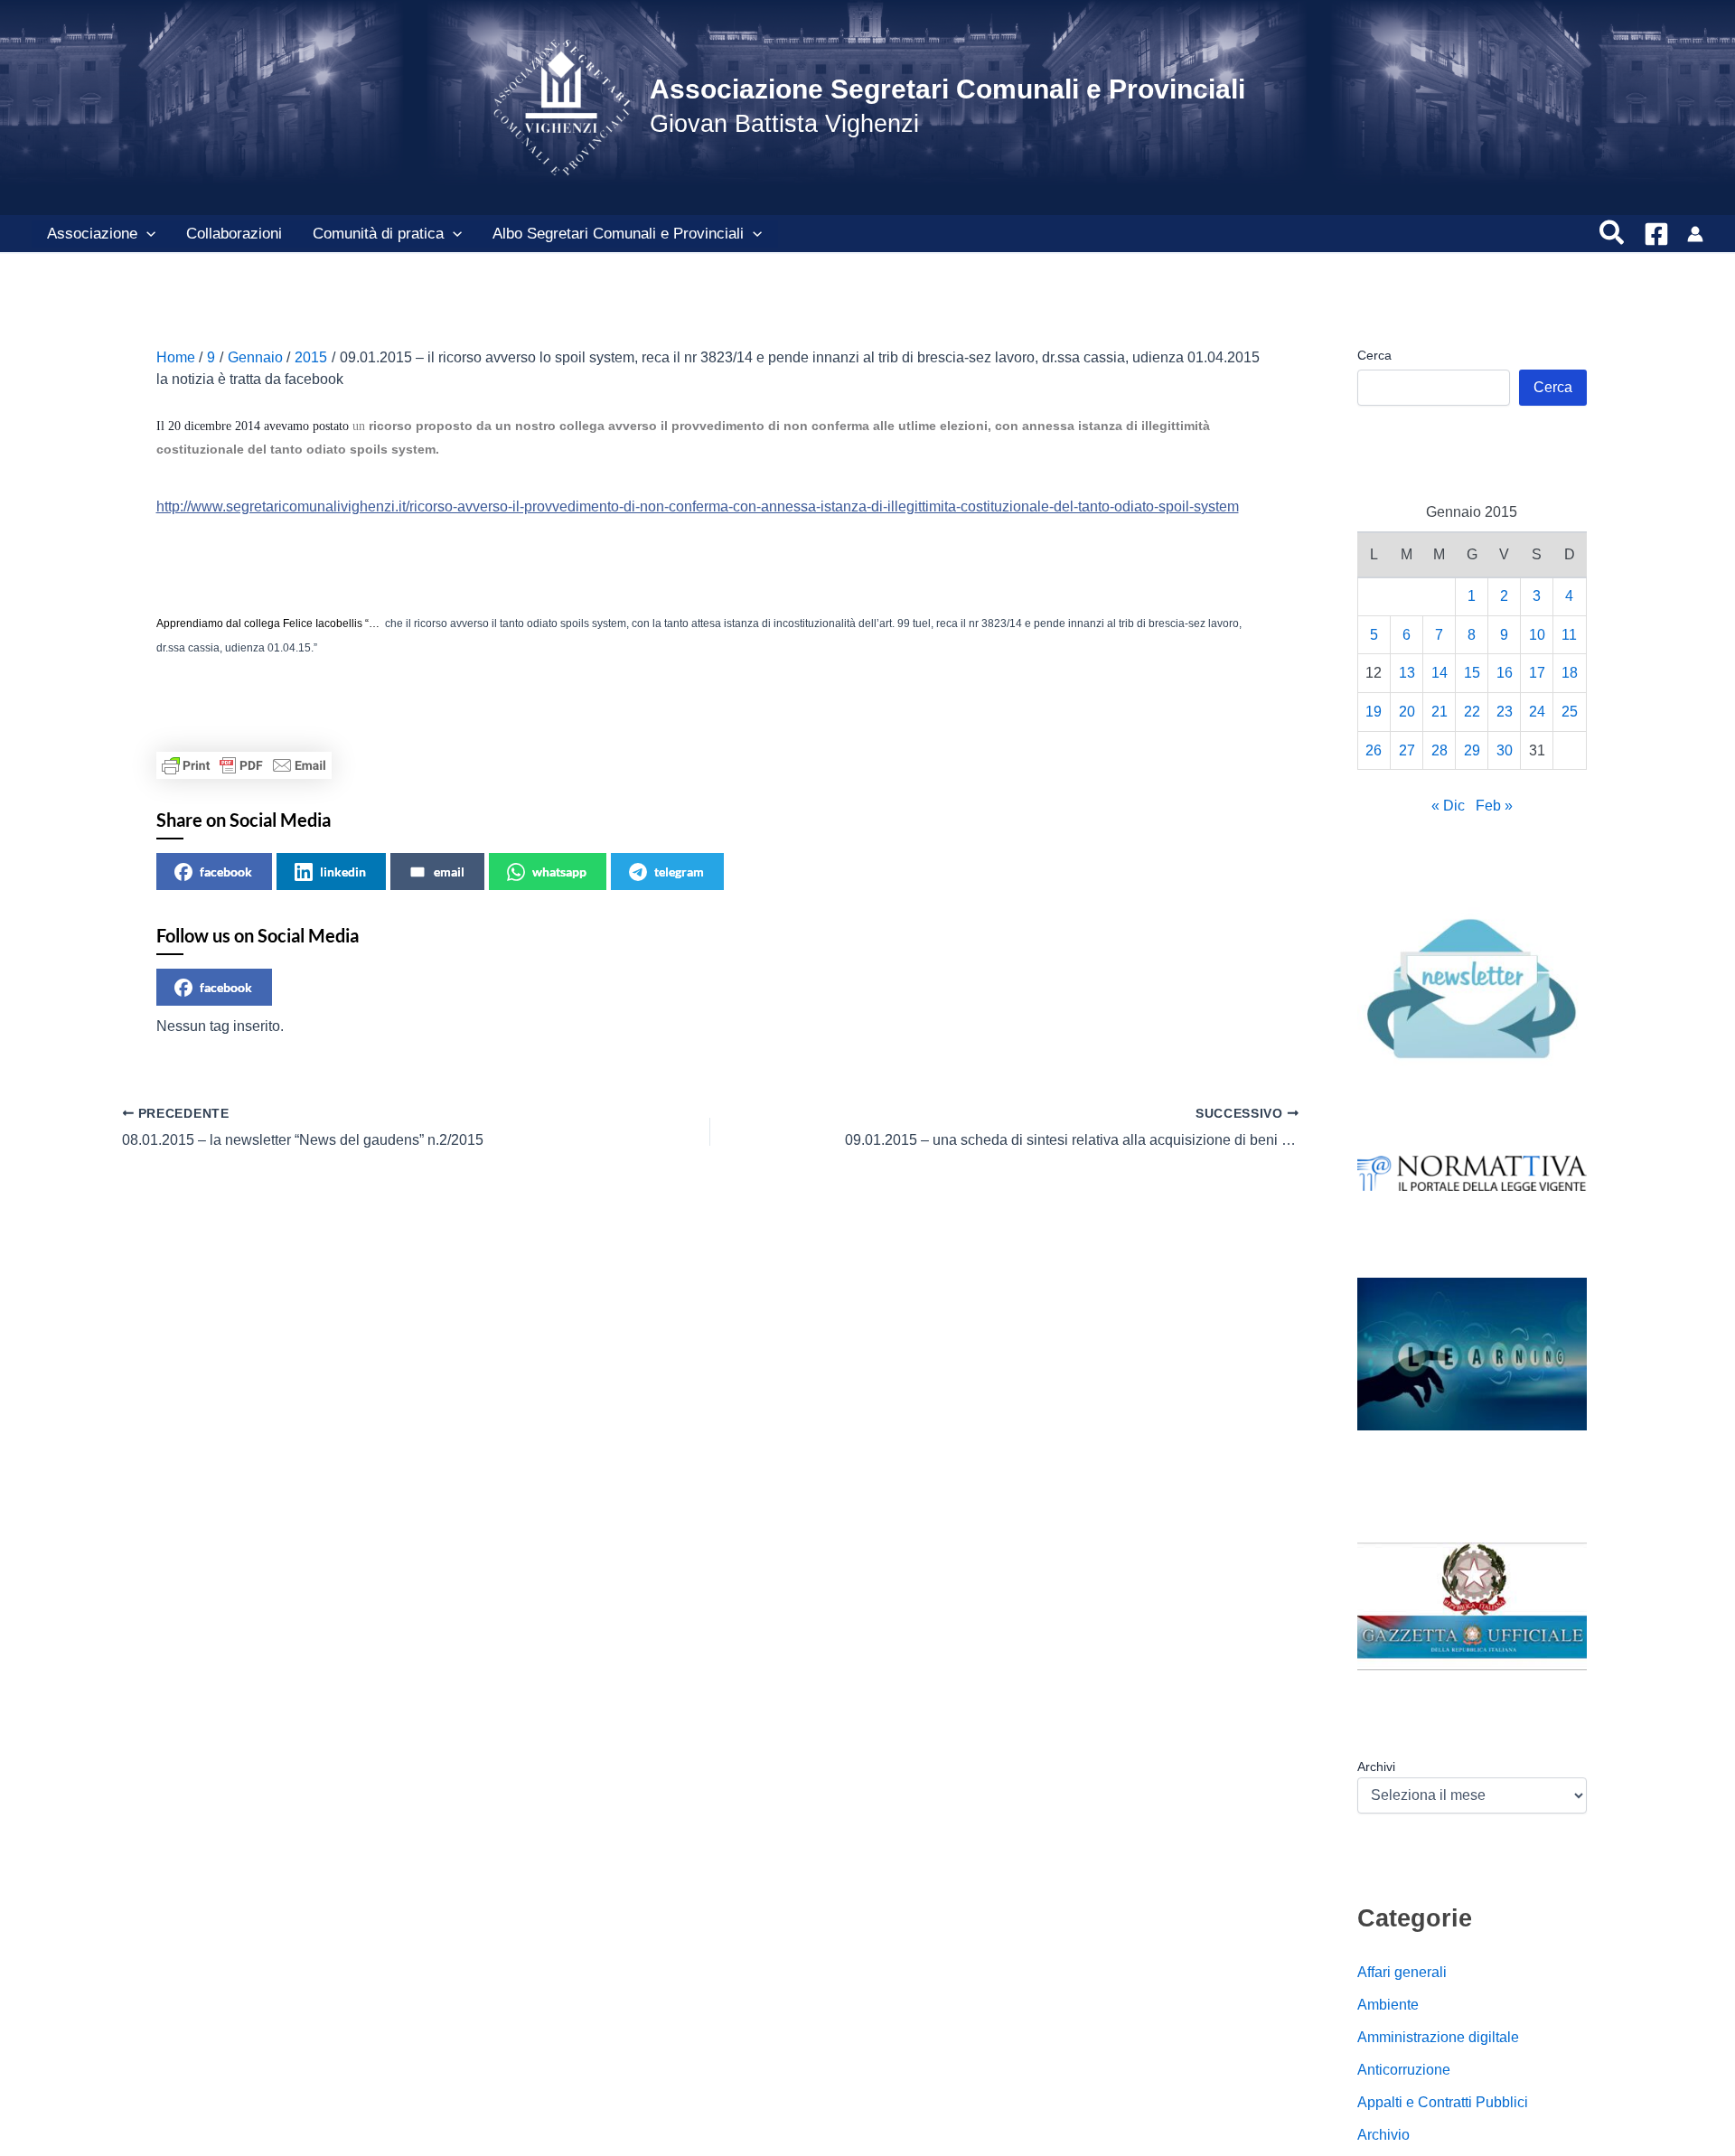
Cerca (1374, 355)
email (449, 872)
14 (1440, 673)
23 (1505, 712)
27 (1407, 750)
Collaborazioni (234, 234)
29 (1472, 750)
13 (1407, 673)
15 (1472, 673)
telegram (679, 872)
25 (1570, 712)
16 (1505, 673)
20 (1407, 712)
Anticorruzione (1404, 2070)
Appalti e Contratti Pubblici (1443, 2102)
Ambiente (1388, 2005)
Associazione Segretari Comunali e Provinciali (947, 89)
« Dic (1448, 806)
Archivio (1383, 2135)
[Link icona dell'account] (1695, 234)
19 (1374, 712)
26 (1374, 750)
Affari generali (1402, 1972)
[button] (146, 234)
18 (1570, 673)
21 (1440, 712)
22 (1472, 712)
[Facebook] (1656, 234)
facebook (226, 872)
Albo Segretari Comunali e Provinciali (618, 234)
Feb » (1494, 806)
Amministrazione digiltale (1438, 2037)
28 (1440, 750)
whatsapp (559, 872)
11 (1569, 635)
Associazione (92, 234)
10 (1537, 635)
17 (1537, 673)
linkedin (343, 872)
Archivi (1376, 1767)
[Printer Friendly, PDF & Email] (244, 765)
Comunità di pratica (378, 234)
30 (1505, 750)
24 (1537, 712)
